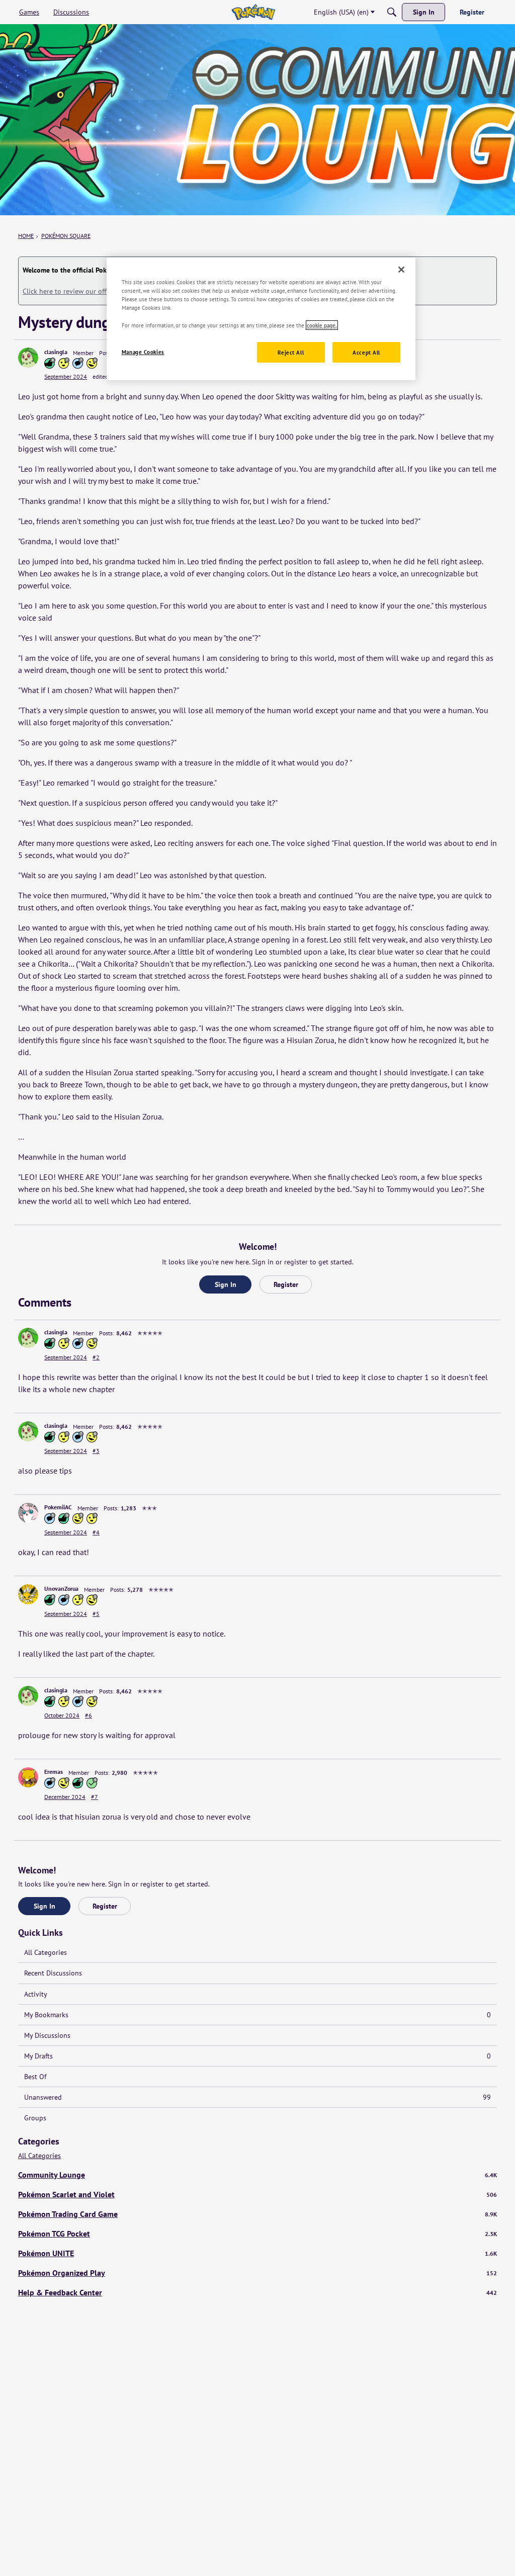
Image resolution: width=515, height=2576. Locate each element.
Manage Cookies (143, 352)
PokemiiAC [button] (58, 1507)
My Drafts (257, 2056)
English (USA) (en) (341, 12)
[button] (28, 358)
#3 (96, 1451)
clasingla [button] (56, 352)
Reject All (291, 352)
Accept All (366, 352)
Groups (35, 2118)
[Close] (401, 270)
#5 (96, 1614)
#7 (95, 1797)
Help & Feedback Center (257, 2292)
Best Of (35, 2077)
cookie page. (322, 325)
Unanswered (257, 2097)
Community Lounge (257, 2175)
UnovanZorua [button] (61, 1588)
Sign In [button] (226, 1284)
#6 (89, 1715)
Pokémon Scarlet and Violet (257, 2194)
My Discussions (47, 2035)
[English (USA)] (253, 12)
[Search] (392, 12)
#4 (96, 1532)
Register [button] (286, 1284)
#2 (96, 1357)
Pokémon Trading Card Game (257, 2214)
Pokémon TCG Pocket (257, 2234)
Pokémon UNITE (257, 2253)
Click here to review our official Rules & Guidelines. (102, 291)
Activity (36, 1994)
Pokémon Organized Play (257, 2273)
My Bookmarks (257, 2015)
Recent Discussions (53, 1973)
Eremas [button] (54, 1772)
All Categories (46, 1952)
